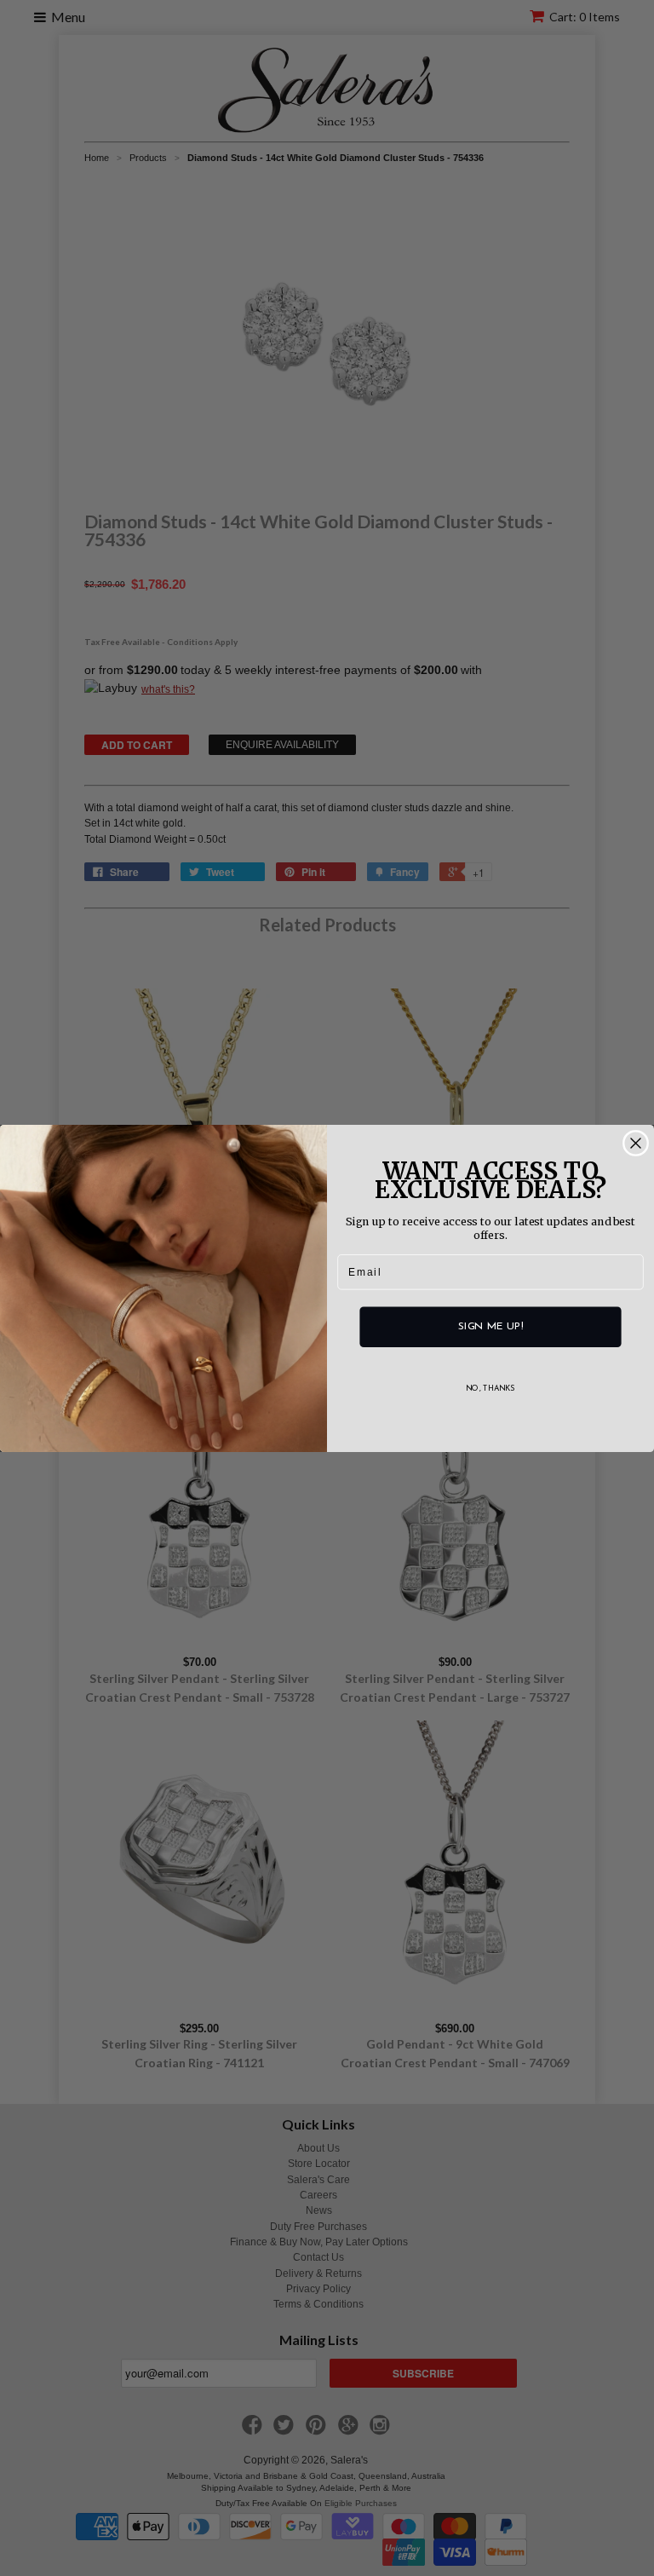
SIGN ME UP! (490, 1327)
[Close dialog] (636, 1143)
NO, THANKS (490, 1388)
